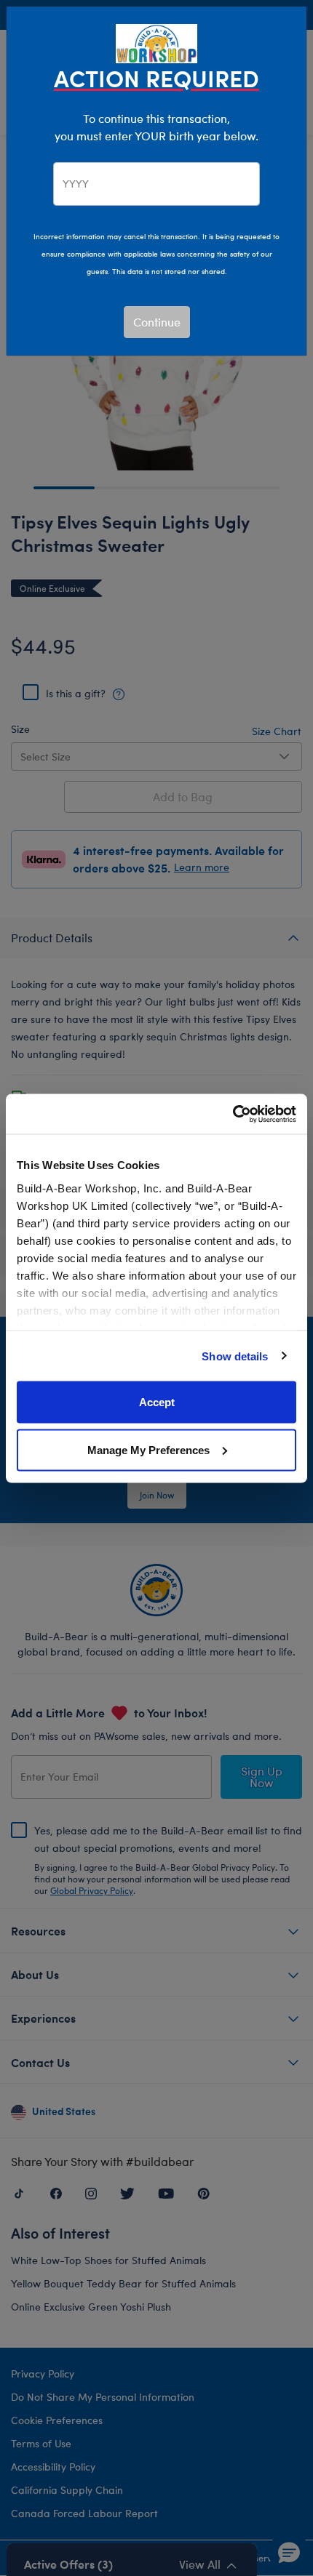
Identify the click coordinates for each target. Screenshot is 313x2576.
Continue (157, 322)
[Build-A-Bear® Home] (156, 42)
